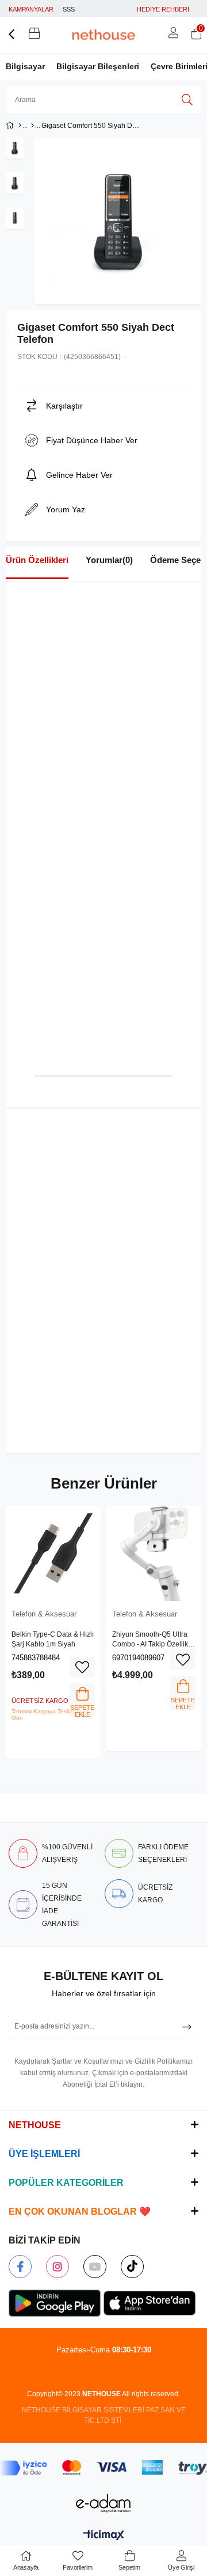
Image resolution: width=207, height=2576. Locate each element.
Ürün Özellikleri (37, 560)
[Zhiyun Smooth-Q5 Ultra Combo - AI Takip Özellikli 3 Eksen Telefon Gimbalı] (154, 1553)
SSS (69, 9)
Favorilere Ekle (82, 1667)
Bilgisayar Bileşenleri (98, 66)
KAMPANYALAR (31, 9)
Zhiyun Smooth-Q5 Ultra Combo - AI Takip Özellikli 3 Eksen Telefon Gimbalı (152, 1640)
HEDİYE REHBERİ (163, 9)
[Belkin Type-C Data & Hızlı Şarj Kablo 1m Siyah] (53, 1553)
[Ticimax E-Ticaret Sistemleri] (104, 2536)
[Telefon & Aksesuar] (32, 126)
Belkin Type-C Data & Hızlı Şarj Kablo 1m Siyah (53, 1640)
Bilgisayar (25, 66)
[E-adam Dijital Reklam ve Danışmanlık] (103, 2503)
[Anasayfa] (20, 126)
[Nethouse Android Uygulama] (55, 2303)
